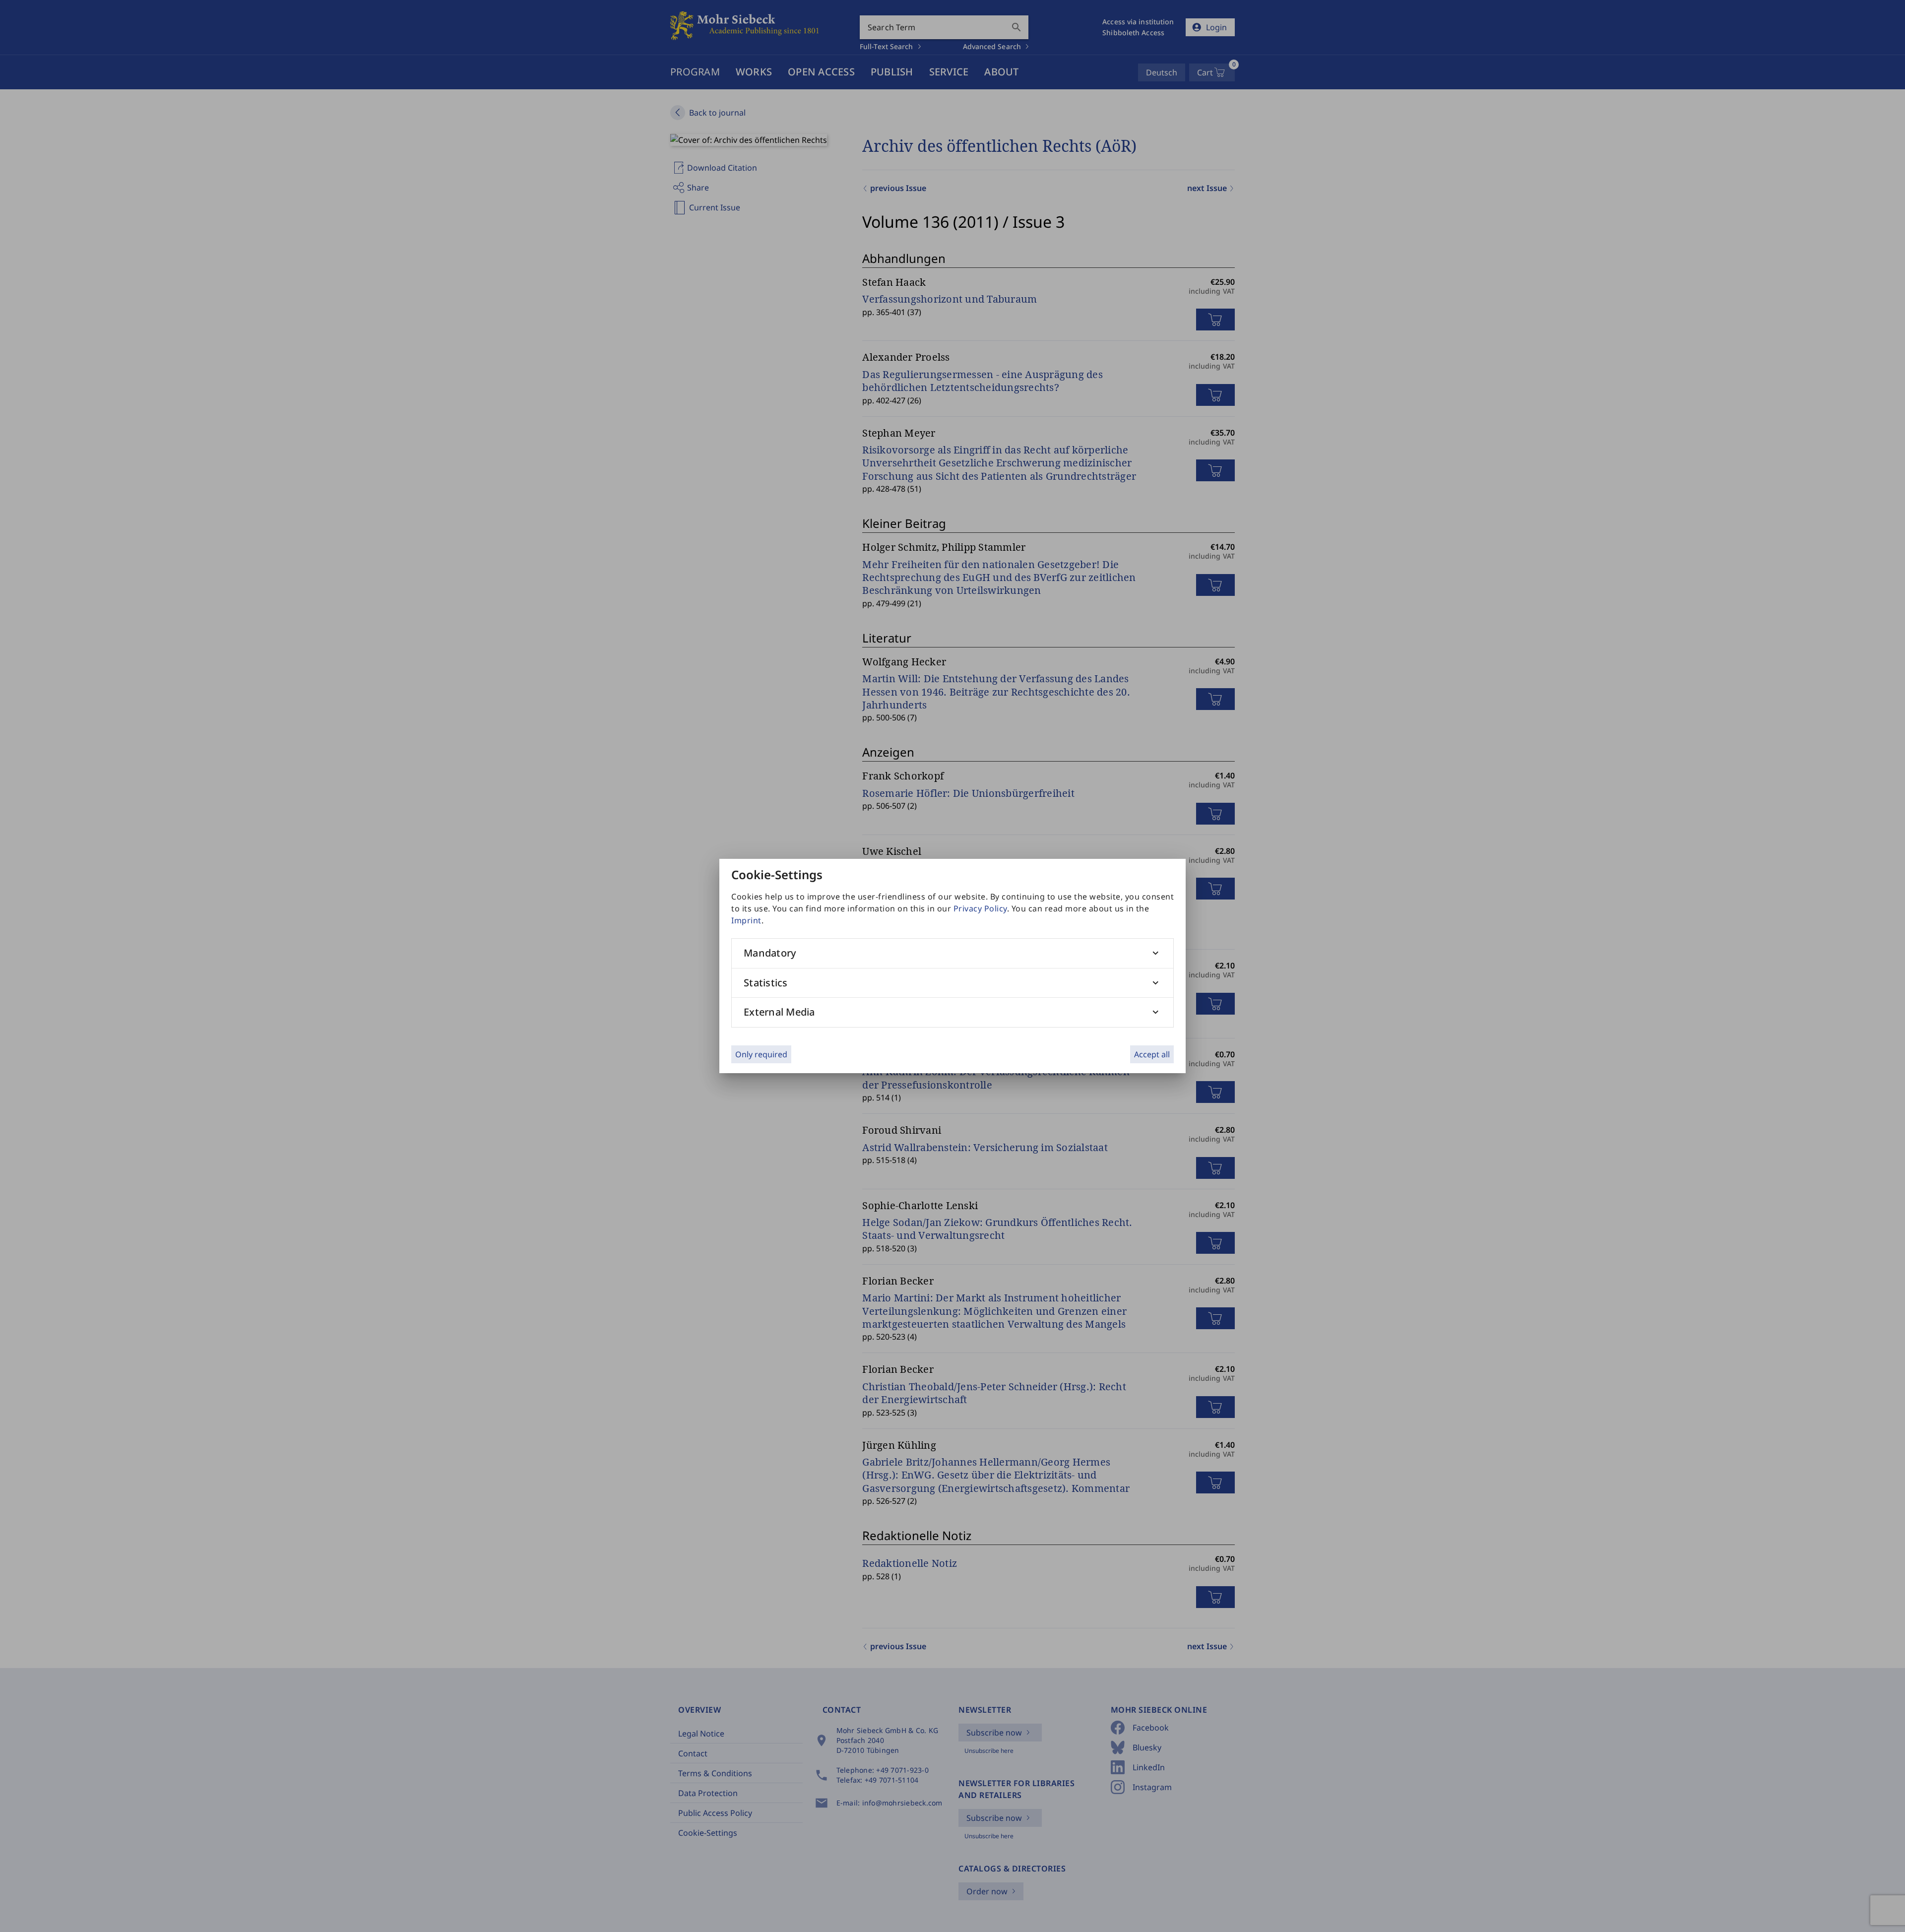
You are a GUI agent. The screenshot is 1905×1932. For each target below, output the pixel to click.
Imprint (746, 920)
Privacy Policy (980, 908)
